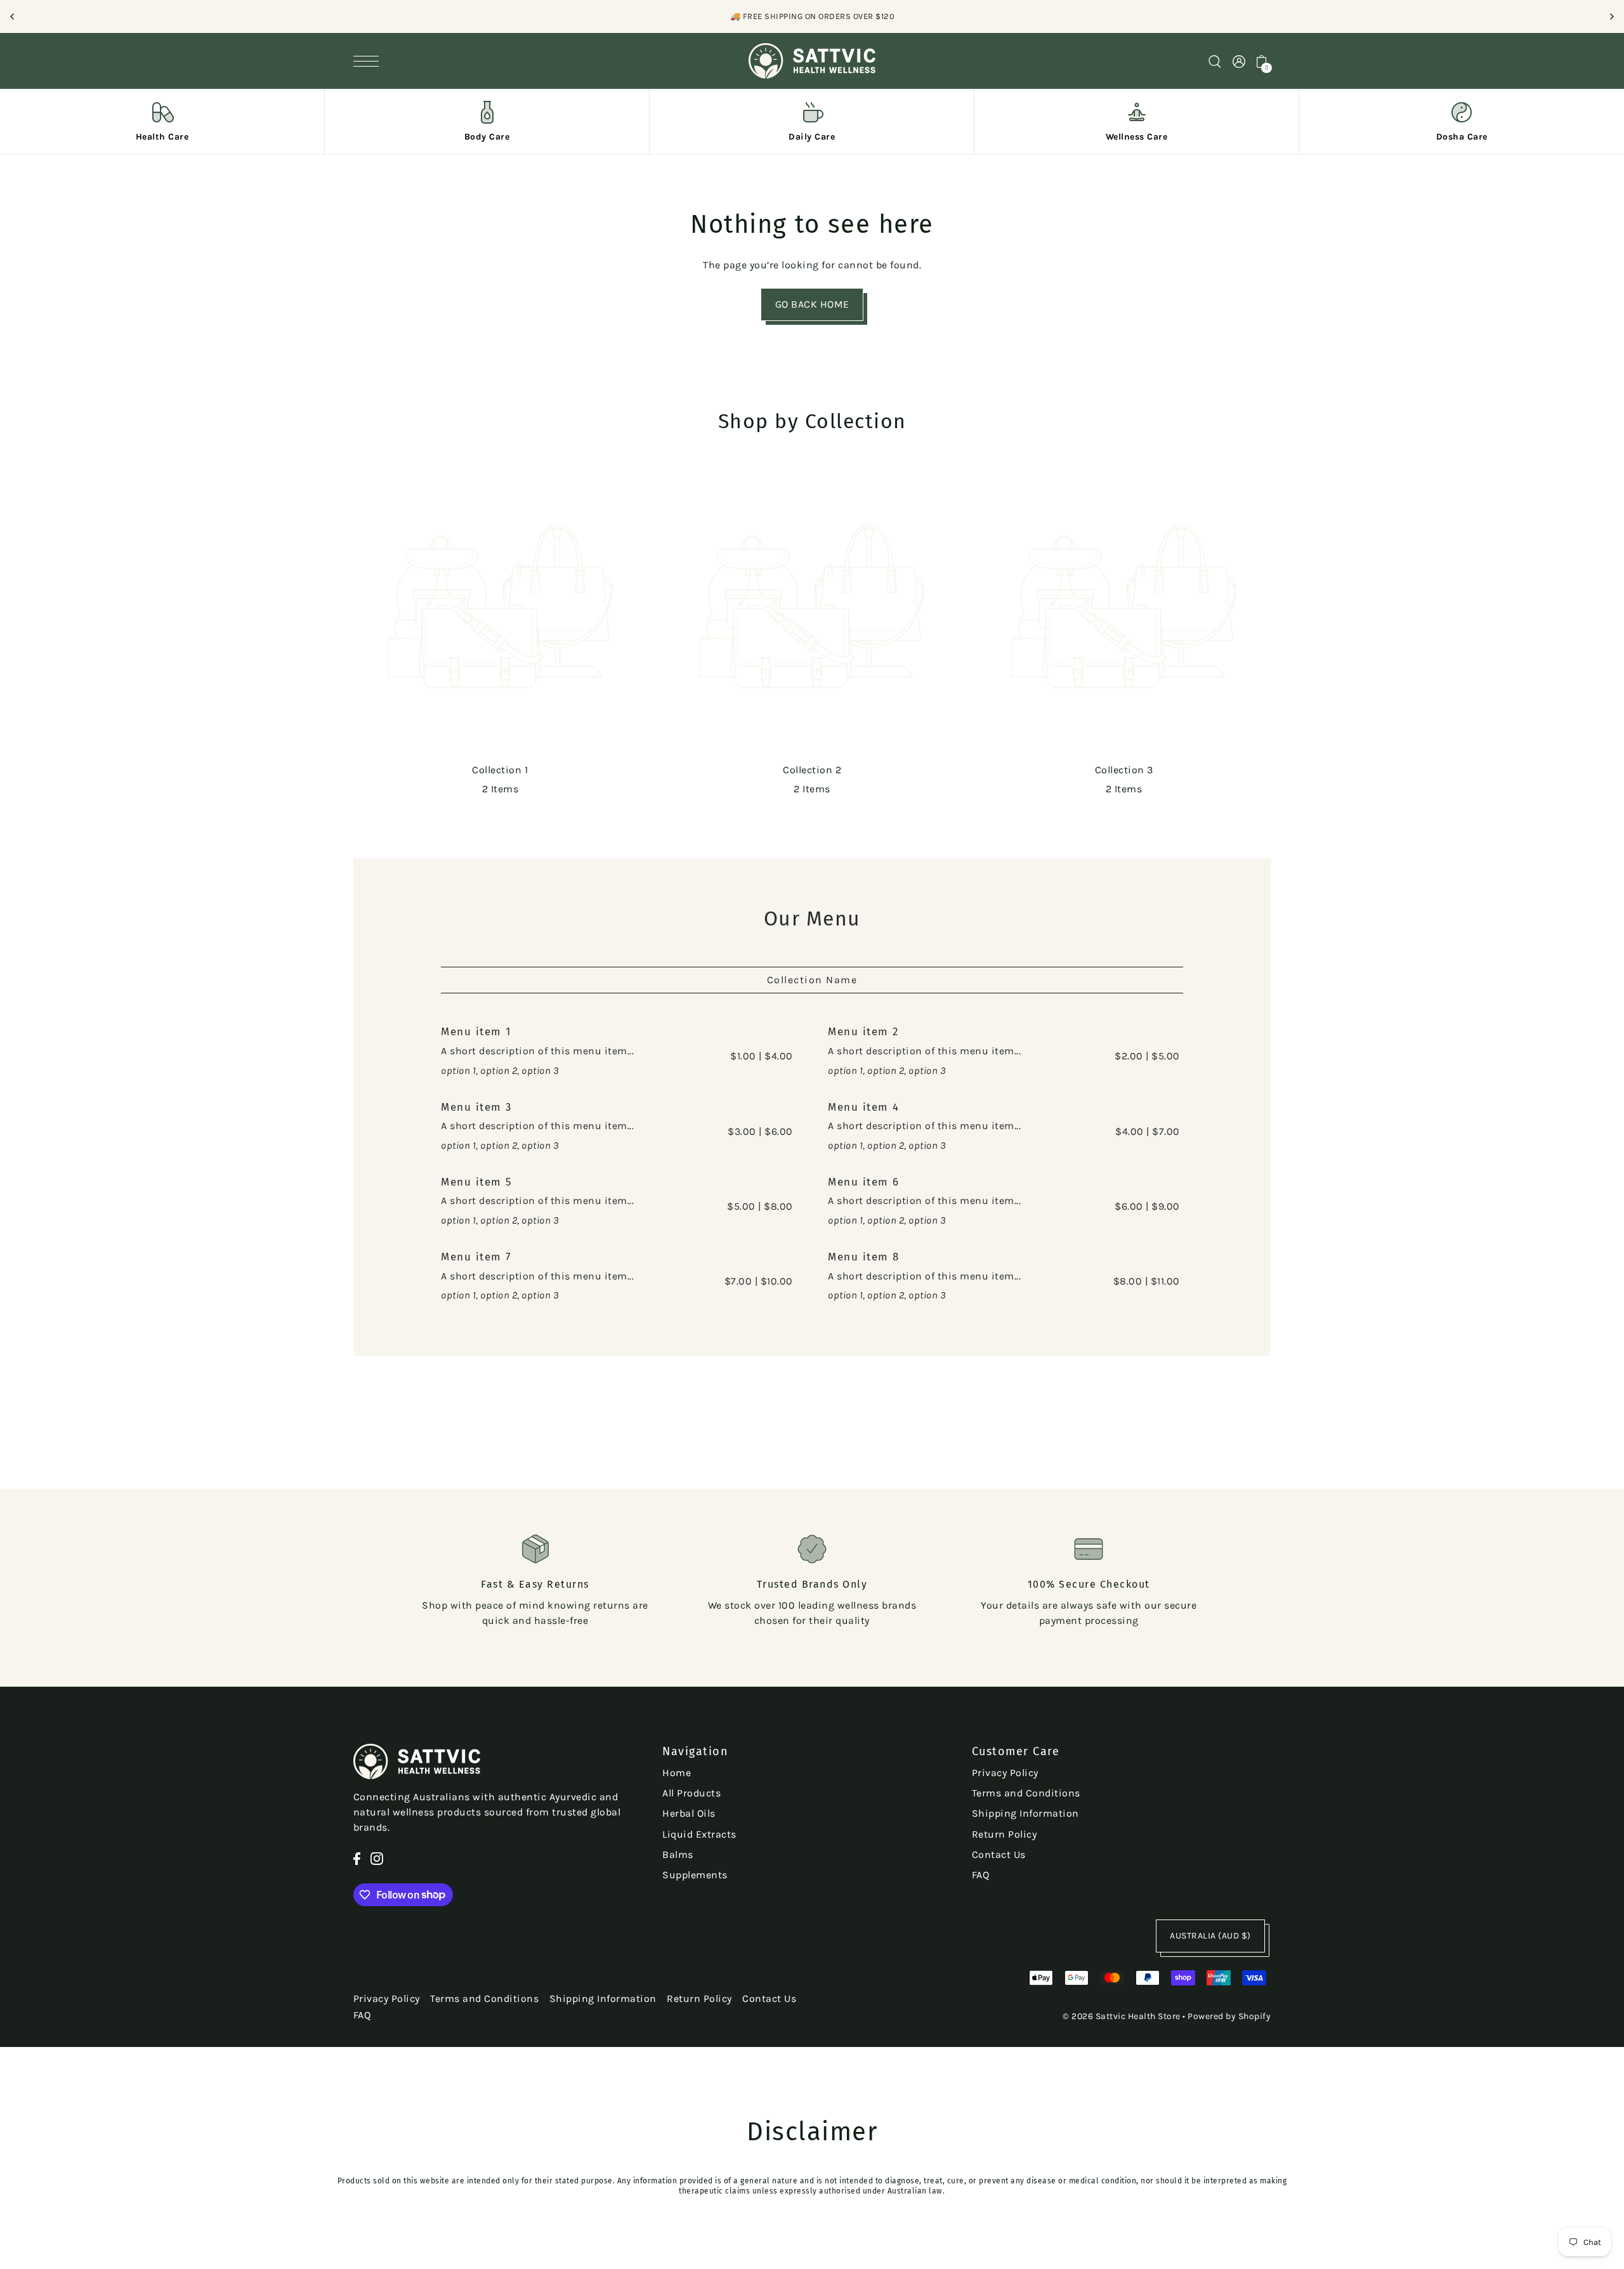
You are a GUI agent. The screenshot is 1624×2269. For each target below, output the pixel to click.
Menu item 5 (477, 1182)
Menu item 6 (864, 1182)
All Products (691, 1793)
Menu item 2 (863, 1032)
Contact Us (999, 1854)
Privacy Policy (1005, 1773)
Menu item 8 (864, 1257)
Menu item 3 (476, 1107)
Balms (678, 1854)
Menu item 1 (476, 1032)
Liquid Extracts (699, 1834)
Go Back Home (812, 304)
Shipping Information (1025, 1813)
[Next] (1611, 16)
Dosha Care (1462, 137)
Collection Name (812, 980)
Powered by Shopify (1229, 2016)
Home (677, 1773)
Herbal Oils (689, 1813)
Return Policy (1005, 1834)
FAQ (981, 1875)
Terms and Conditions (1026, 1793)
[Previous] (13, 16)
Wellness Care (1137, 137)
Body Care (487, 137)
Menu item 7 (476, 1257)
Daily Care (812, 137)
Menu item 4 (864, 1107)
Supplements (695, 1875)
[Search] (1215, 61)
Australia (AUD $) (1210, 1936)
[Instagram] (377, 1858)
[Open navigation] (369, 61)
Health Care (162, 137)
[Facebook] (357, 1858)
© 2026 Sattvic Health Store (1122, 2016)
